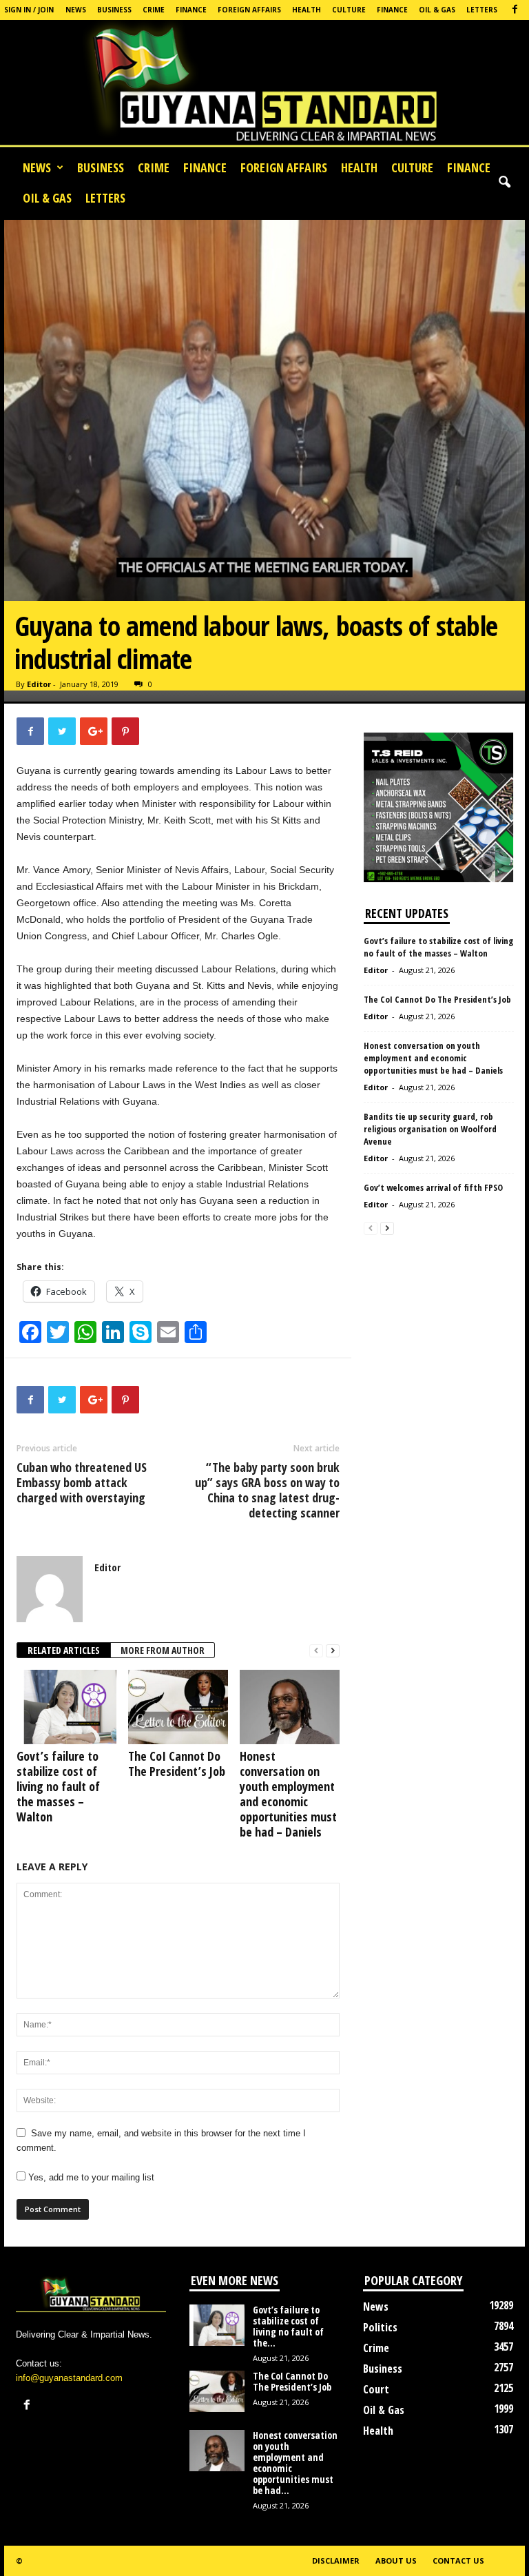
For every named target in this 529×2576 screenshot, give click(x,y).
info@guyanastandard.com (69, 2378)
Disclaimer (336, 2560)
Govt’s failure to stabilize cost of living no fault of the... (288, 2326)
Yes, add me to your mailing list (90, 2177)
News (76, 10)
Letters (482, 10)
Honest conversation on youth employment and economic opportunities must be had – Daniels (288, 1794)
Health (307, 10)
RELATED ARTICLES (64, 1650)
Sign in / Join (29, 10)
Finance (191, 10)
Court (376, 2389)
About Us (396, 2560)
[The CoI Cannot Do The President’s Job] (178, 1707)
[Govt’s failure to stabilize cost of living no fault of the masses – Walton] (66, 1707)
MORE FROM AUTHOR (163, 1650)
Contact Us (458, 2560)
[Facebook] (515, 10)
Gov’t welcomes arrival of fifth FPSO (434, 1187)
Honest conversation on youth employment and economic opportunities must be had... (295, 2463)
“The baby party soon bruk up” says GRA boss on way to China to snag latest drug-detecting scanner (267, 1490)
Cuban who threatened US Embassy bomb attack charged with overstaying (82, 1482)
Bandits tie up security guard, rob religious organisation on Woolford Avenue (430, 1129)
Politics (380, 2327)
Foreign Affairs (249, 10)
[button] (504, 183)
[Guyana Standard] (264, 86)
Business (114, 10)
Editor (39, 684)
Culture (349, 10)
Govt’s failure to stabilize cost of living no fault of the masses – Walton (58, 1786)
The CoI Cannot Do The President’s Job (177, 1764)
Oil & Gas (437, 10)
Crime (154, 10)
